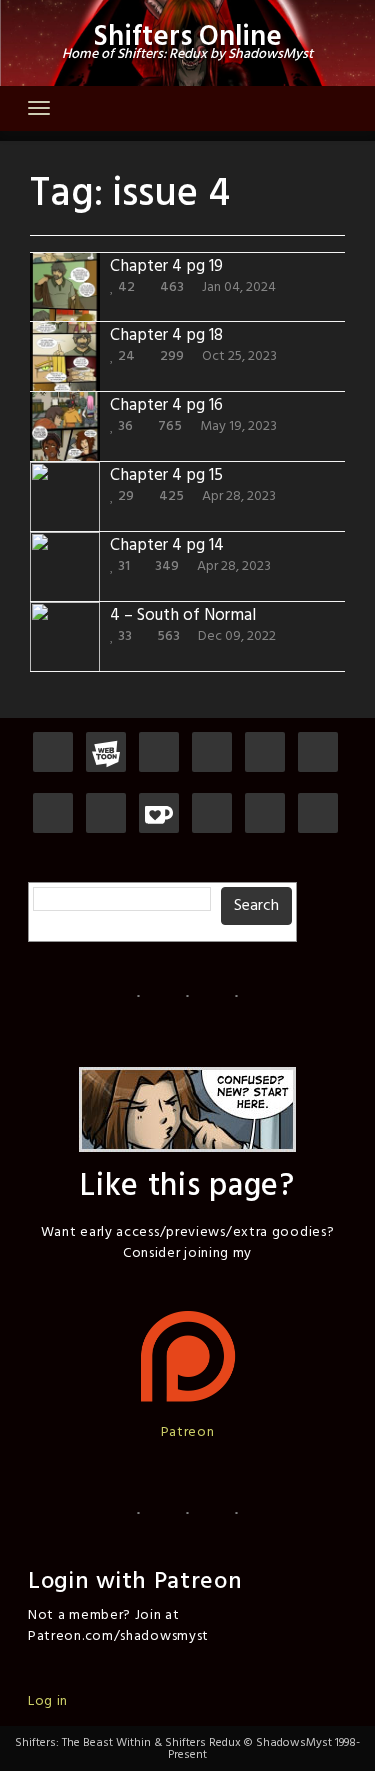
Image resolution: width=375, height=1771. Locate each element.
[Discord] (159, 753)
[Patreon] (53, 753)
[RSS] (318, 814)
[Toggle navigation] (39, 108)
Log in (48, 1701)
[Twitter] (265, 753)
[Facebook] (318, 753)
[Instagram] (212, 753)
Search (256, 906)
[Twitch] (265, 814)
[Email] (106, 814)
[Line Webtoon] (106, 753)
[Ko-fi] (159, 814)
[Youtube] (212, 814)
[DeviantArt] (53, 814)
